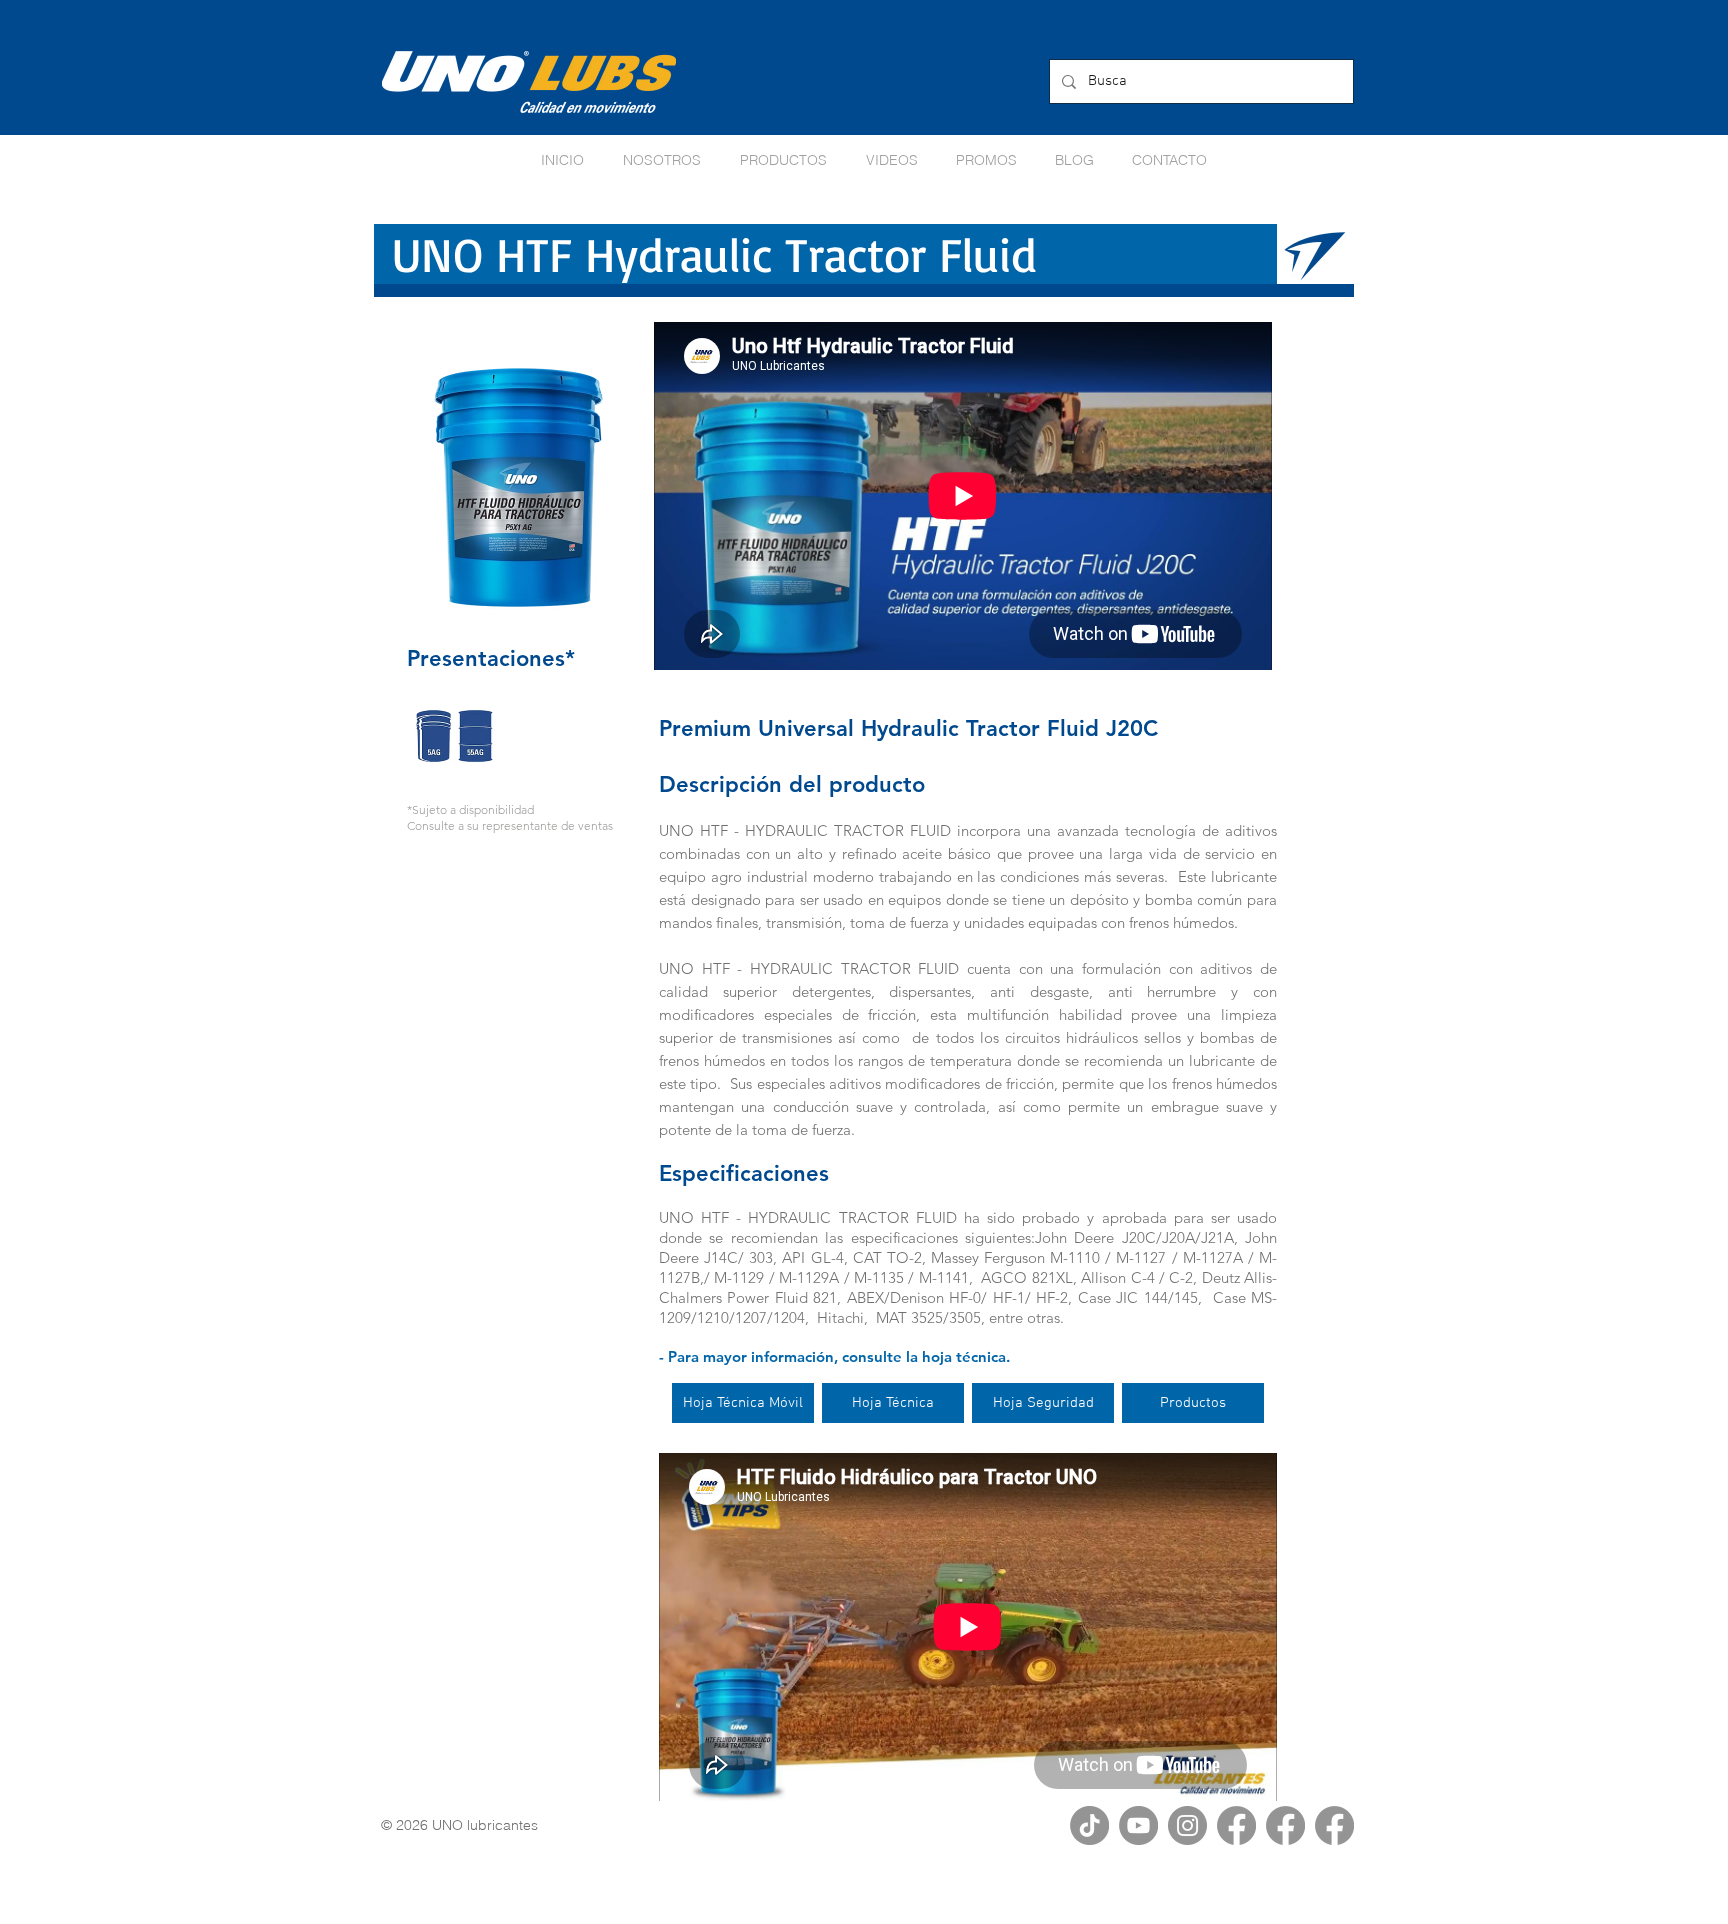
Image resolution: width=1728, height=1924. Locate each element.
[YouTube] (1138, 1825)
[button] (986, 160)
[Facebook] (1236, 1825)
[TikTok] (1089, 1825)
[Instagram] (1187, 1825)
